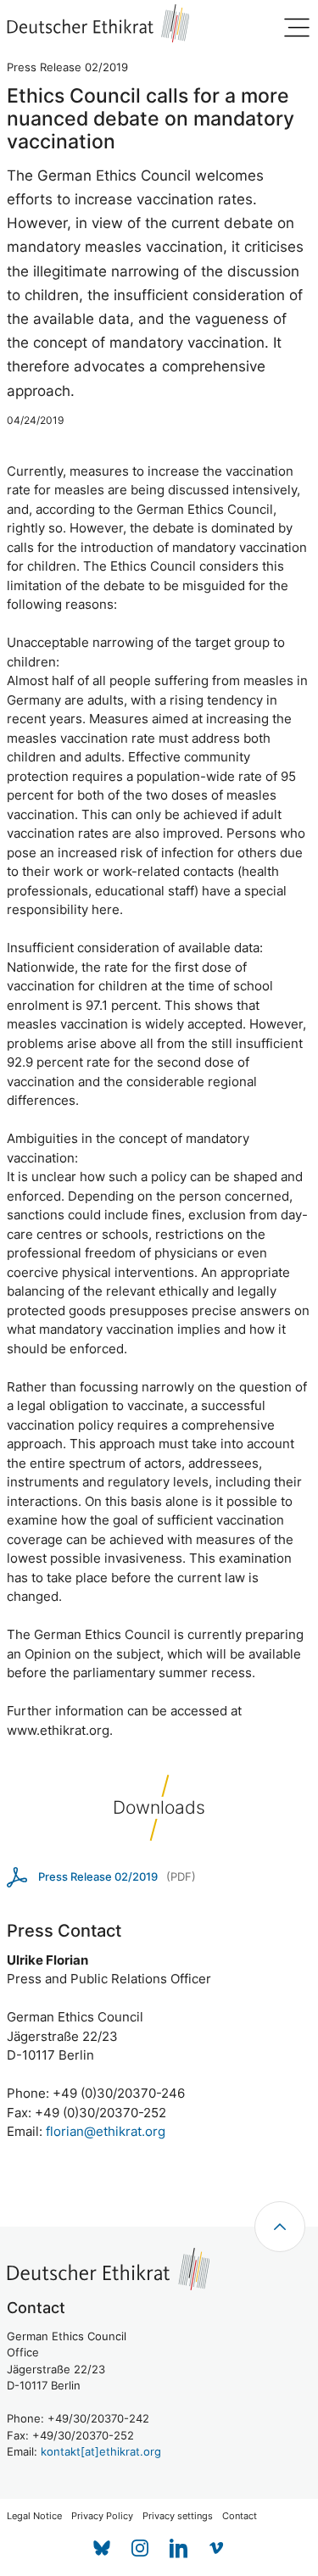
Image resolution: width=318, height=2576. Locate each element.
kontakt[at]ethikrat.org (101, 2451)
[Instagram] (140, 2548)
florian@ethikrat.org (106, 2131)
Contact (240, 2516)
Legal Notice (34, 2516)
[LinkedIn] (179, 2548)
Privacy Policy (102, 2516)
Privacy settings (178, 2516)
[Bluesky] (102, 2548)
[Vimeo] (217, 2548)
